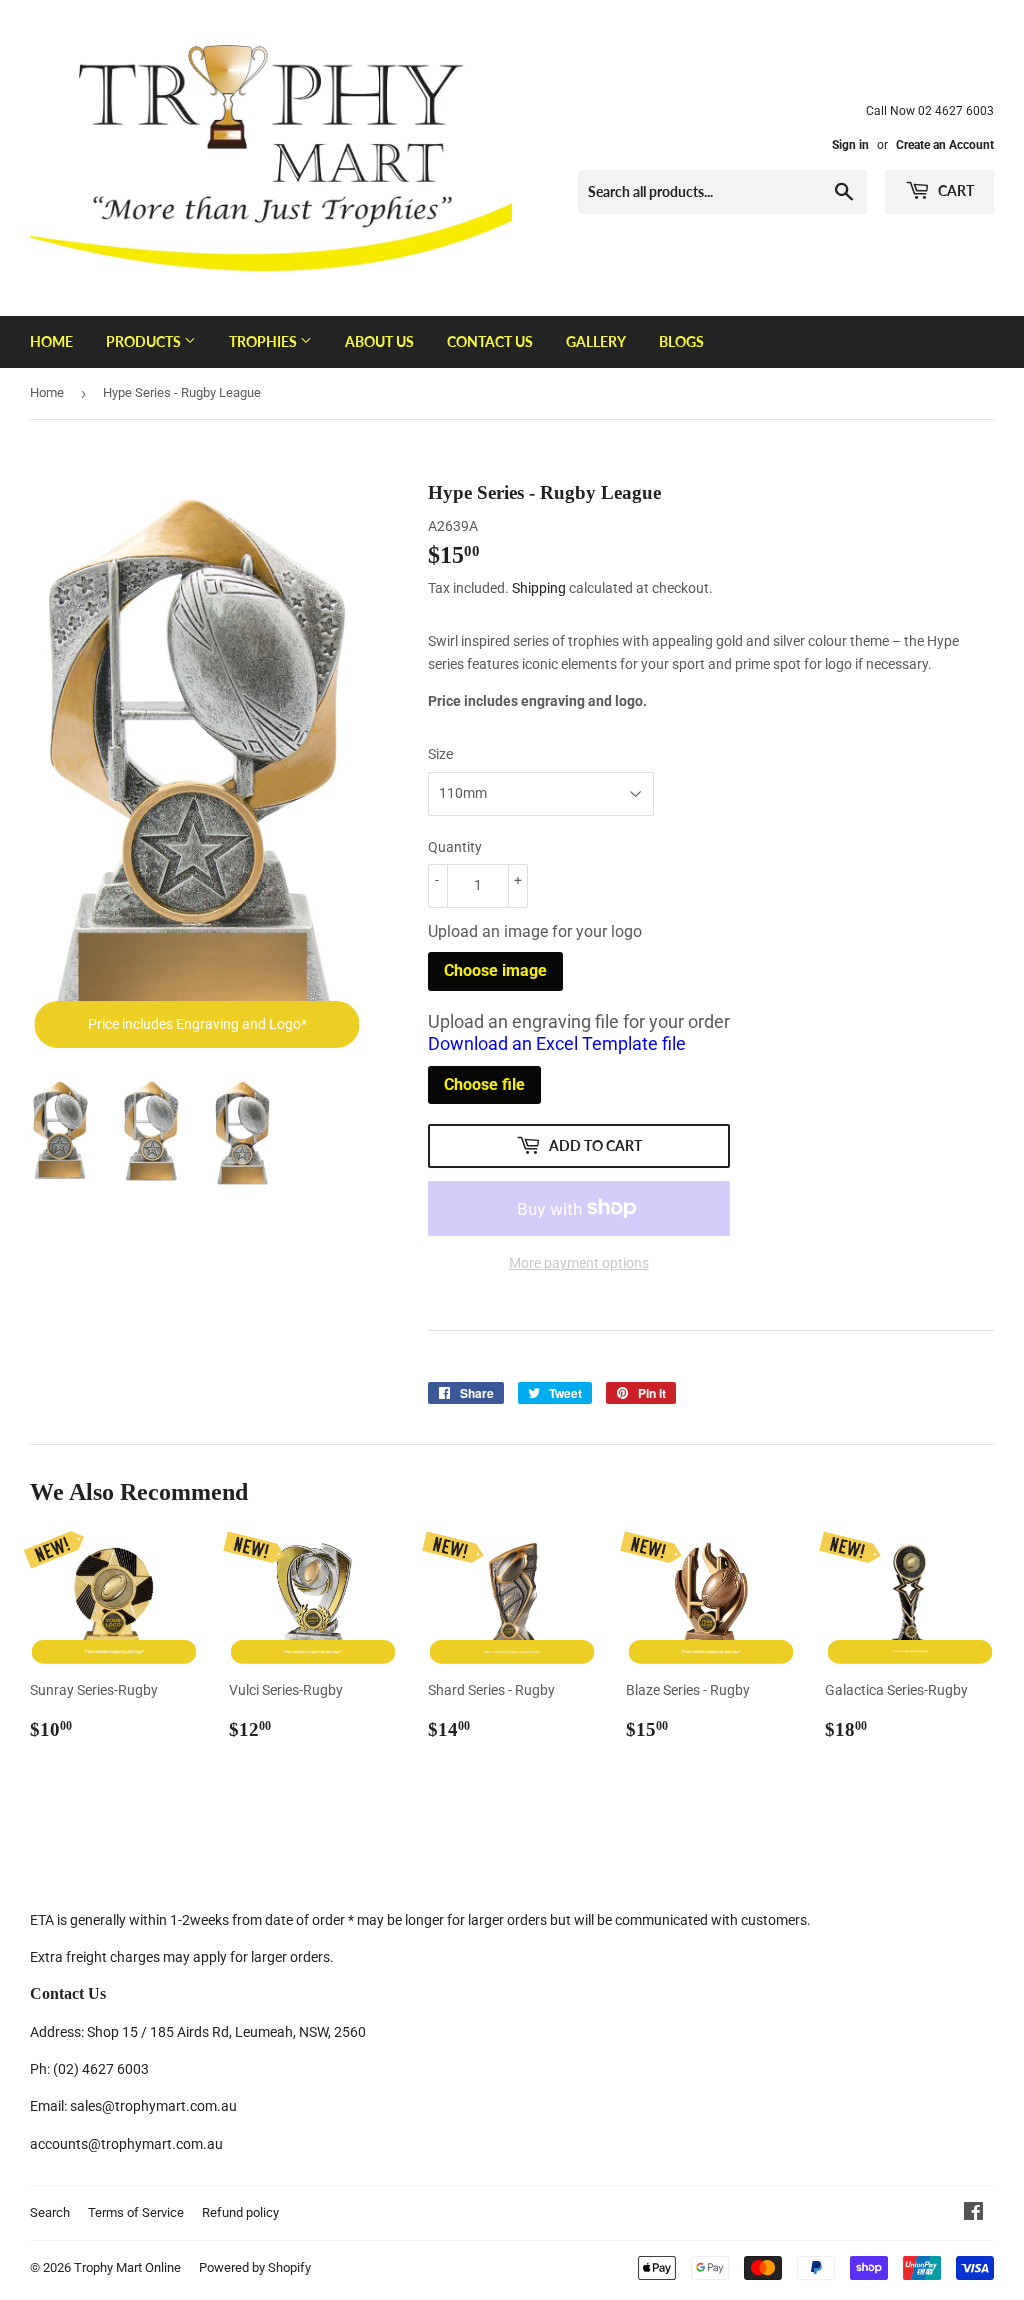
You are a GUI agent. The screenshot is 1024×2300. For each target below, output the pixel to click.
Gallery (596, 341)
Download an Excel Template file (557, 1043)
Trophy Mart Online (127, 2267)
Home (51, 341)
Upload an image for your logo (535, 931)
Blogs (681, 341)
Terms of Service (136, 2212)
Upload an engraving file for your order (579, 1033)
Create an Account (945, 145)
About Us (379, 341)
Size (440, 754)
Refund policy (240, 2212)
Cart (954, 190)
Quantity (455, 847)
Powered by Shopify (255, 2267)
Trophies (264, 341)
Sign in (850, 145)
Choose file (484, 1084)
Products (145, 341)
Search (50, 2212)
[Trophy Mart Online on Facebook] (973, 2214)
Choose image (495, 970)
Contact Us (490, 341)
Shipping (539, 588)
